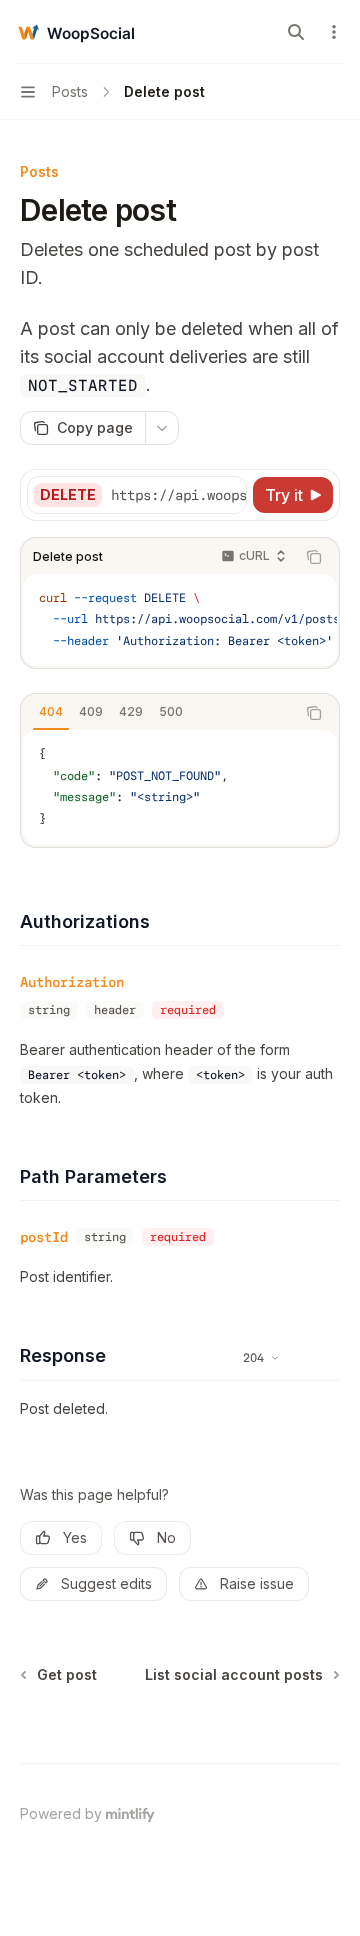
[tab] (51, 712)
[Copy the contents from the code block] (314, 557)
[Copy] (228, 495)
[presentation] (178, 495)
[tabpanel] (180, 787)
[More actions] (334, 32)
